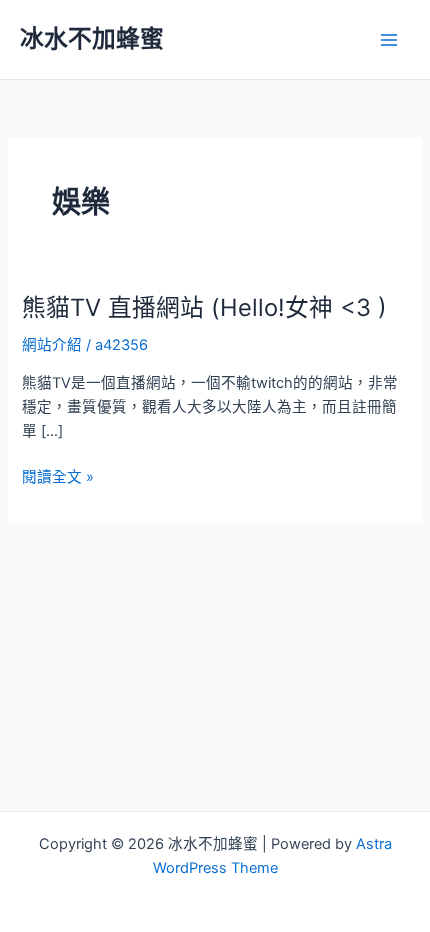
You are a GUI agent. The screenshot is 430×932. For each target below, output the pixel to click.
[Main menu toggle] (389, 40)
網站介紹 (52, 345)
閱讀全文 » (58, 478)
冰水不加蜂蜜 (92, 38)
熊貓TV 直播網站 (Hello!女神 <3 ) (204, 307)
